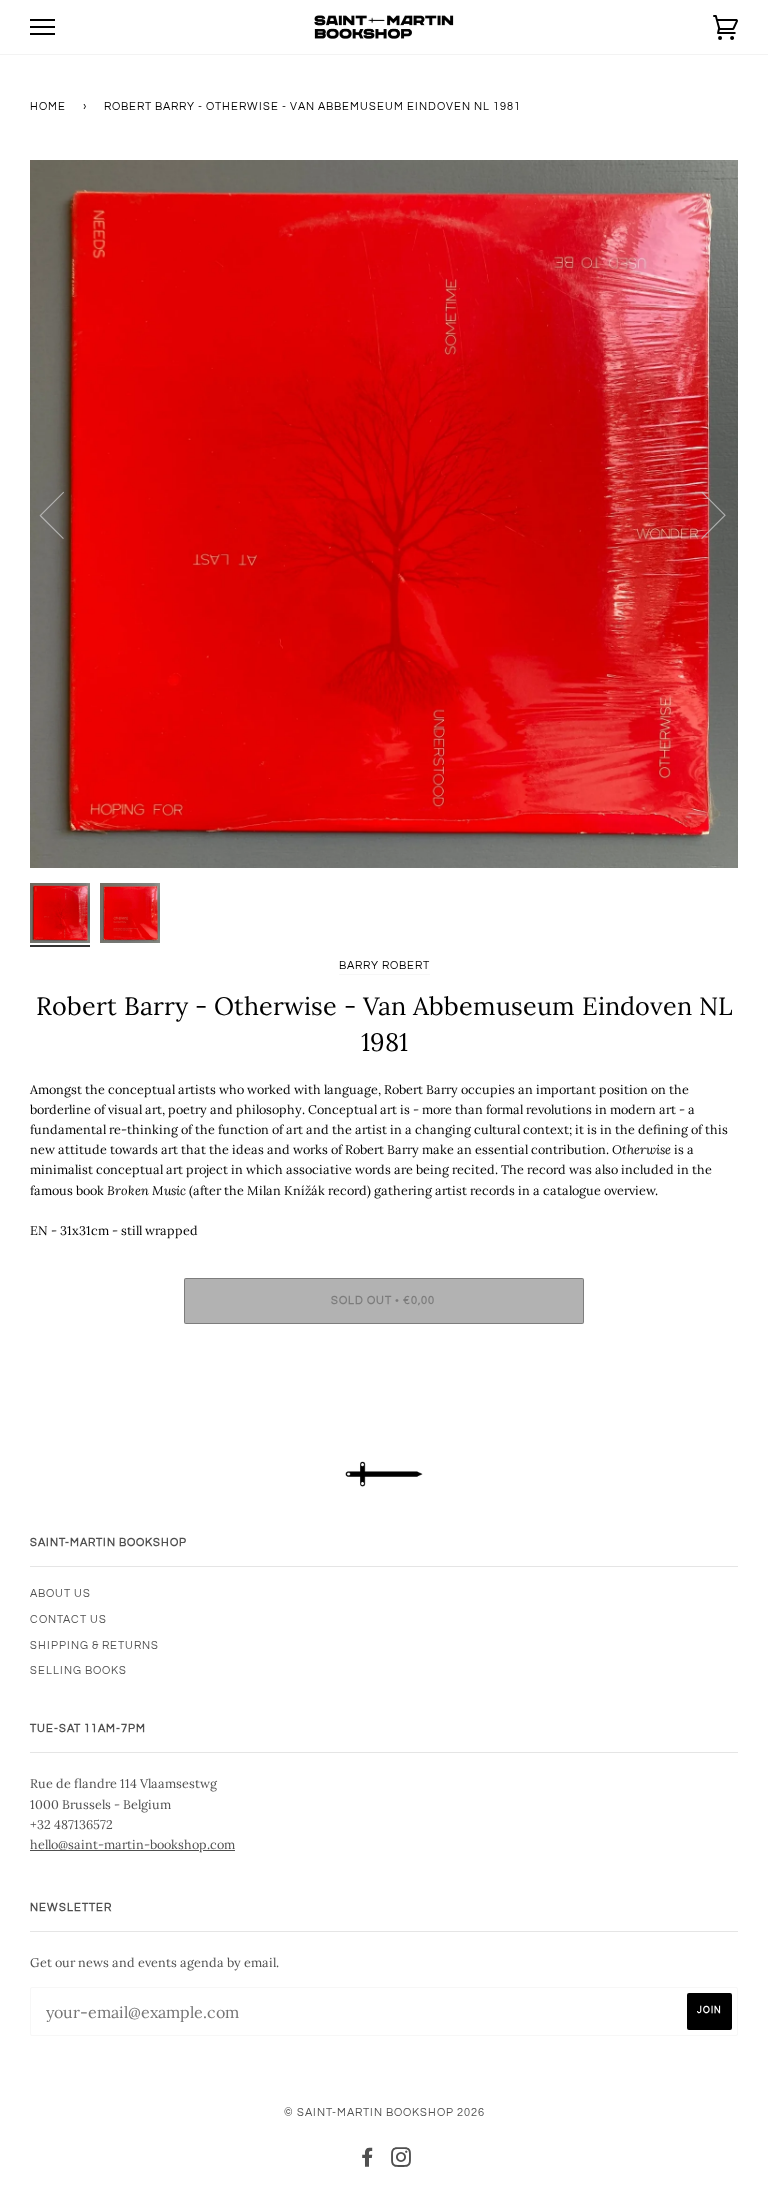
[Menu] (42, 27)
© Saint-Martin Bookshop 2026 (384, 2112)
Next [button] (701, 514)
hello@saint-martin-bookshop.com (132, 1844)
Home (48, 106)
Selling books (78, 1670)
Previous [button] (64, 514)
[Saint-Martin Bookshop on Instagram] (401, 2161)
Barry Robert (384, 965)
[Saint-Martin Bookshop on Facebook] (367, 2161)
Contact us (68, 1619)
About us (60, 1593)
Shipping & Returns (94, 1645)
